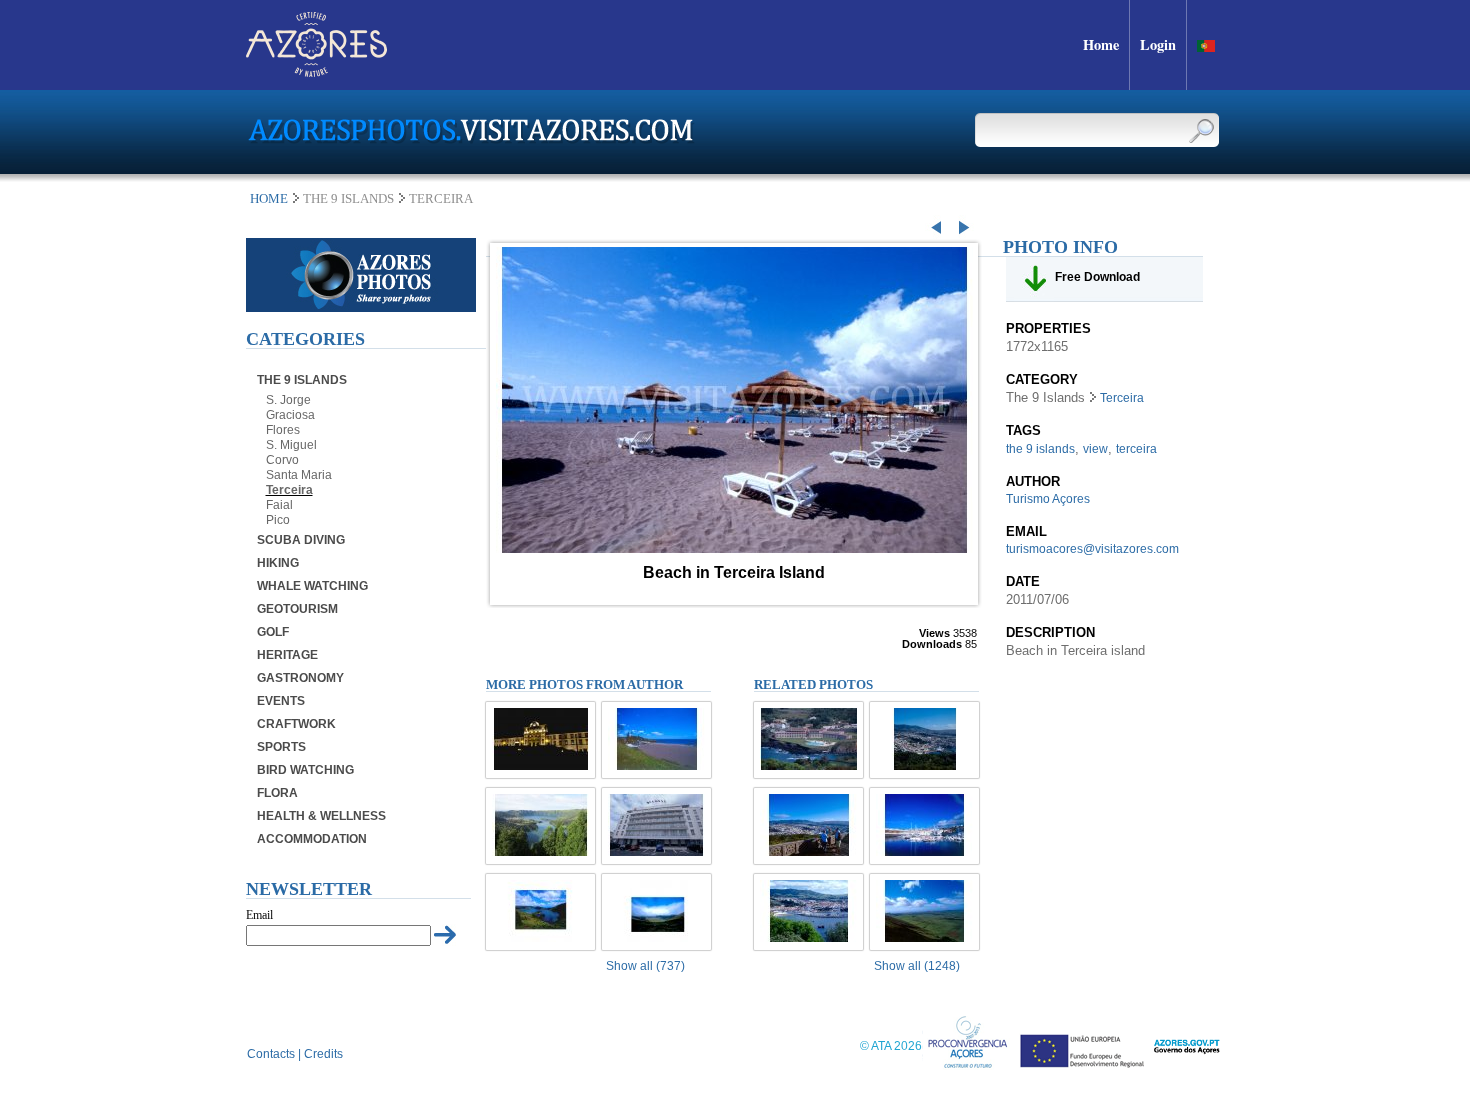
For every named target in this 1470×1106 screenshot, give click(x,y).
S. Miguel (291, 445)
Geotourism (297, 609)
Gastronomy (300, 678)
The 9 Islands (302, 380)
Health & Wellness (321, 816)
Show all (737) (645, 966)
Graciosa (290, 415)
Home (269, 198)
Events (281, 701)
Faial (279, 505)
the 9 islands (1040, 449)
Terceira (289, 490)
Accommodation (312, 839)
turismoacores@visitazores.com (1092, 549)
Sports (281, 747)
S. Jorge (288, 400)
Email (259, 915)
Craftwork (296, 724)
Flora (277, 793)
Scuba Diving (301, 540)
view (1095, 449)
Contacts (271, 1054)
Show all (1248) (917, 966)
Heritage (287, 655)
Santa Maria (299, 475)
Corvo (282, 460)
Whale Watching (312, 586)
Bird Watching (305, 770)
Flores (283, 430)
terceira (1136, 449)
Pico (278, 520)
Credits (323, 1054)
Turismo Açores (1048, 499)
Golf (273, 632)
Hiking (278, 563)
